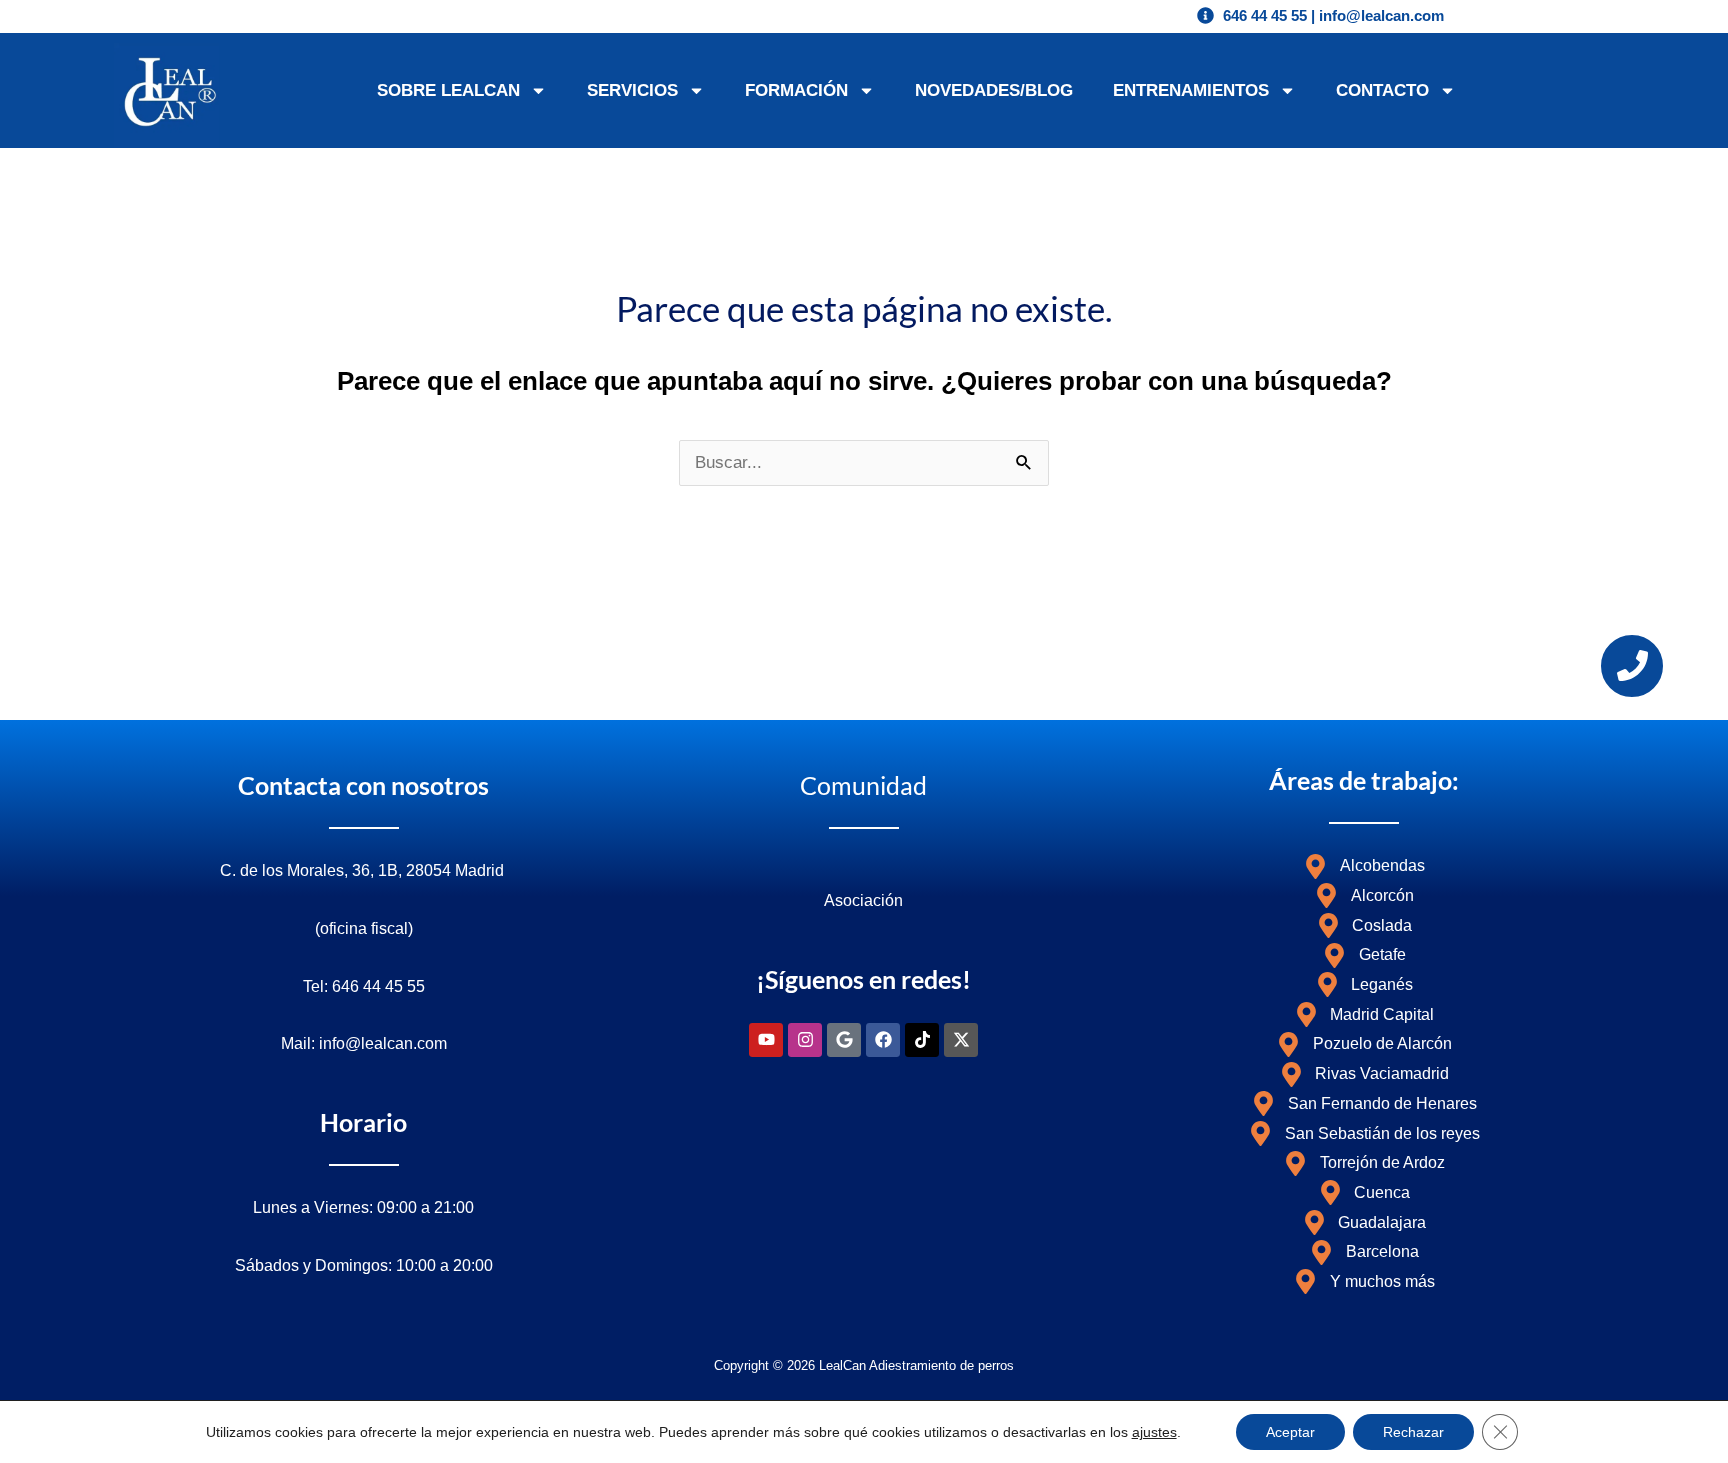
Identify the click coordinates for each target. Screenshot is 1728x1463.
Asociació (859, 900)
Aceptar (1290, 1432)
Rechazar (1413, 1432)
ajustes (1154, 1432)
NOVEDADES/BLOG (994, 90)
